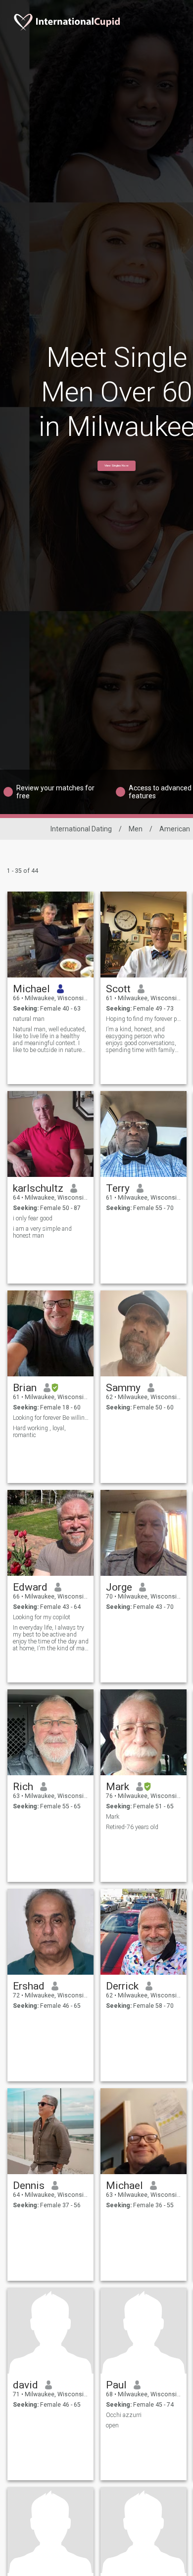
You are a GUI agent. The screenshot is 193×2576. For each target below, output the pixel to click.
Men (136, 829)
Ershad (29, 1986)
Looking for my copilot (42, 1617)
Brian (25, 1388)
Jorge (119, 1587)
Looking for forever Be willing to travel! (51, 1418)
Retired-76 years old (132, 1827)
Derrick (122, 1986)
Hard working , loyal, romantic (39, 1432)
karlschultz (38, 1188)
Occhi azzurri (124, 2415)
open (112, 2425)
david (25, 2385)
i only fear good (33, 1218)
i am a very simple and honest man (42, 1232)
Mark (118, 1787)
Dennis (29, 2186)
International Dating (81, 829)
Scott (118, 989)
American (175, 829)
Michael (31, 989)
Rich (23, 1787)
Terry (118, 1188)
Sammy (123, 1388)
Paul (116, 2385)
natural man (29, 1019)
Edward (30, 1587)
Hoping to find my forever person (144, 1019)
